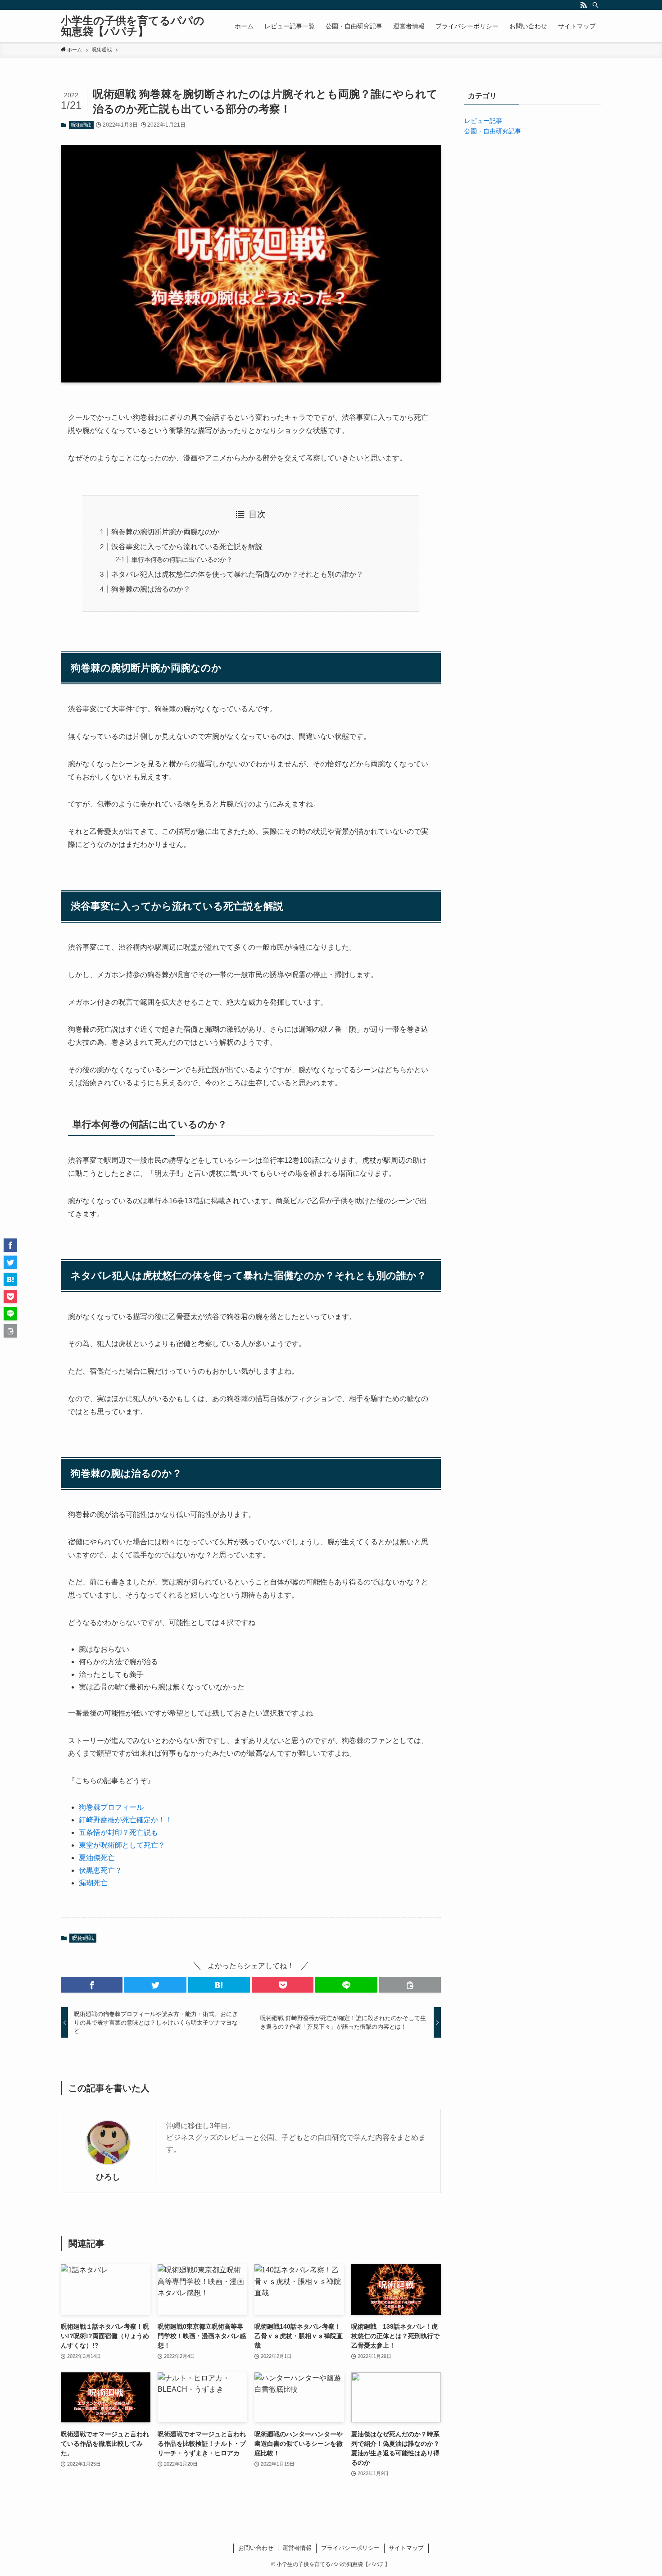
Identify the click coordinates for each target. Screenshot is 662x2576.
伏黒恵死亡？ (100, 1870)
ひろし (108, 2177)
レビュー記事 (483, 121)
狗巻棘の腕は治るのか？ (151, 589)
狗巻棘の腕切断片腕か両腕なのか (165, 532)
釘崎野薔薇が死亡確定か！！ (126, 1820)
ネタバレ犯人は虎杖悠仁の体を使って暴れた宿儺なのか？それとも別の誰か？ (237, 574)
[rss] (584, 5)
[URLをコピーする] (410, 1985)
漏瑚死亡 (93, 1883)
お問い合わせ (256, 2548)
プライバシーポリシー (350, 2548)
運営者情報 (297, 2548)
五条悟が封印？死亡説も (118, 1832)
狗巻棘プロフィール (111, 1807)
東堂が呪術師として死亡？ (122, 1845)
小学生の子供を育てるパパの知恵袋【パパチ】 (133, 26)
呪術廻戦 (81, 125)
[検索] (595, 5)
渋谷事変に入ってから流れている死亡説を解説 (187, 547)
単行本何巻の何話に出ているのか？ (182, 560)
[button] (92, 1985)
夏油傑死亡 (97, 1858)
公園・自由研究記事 (493, 131)
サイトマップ (406, 2548)
